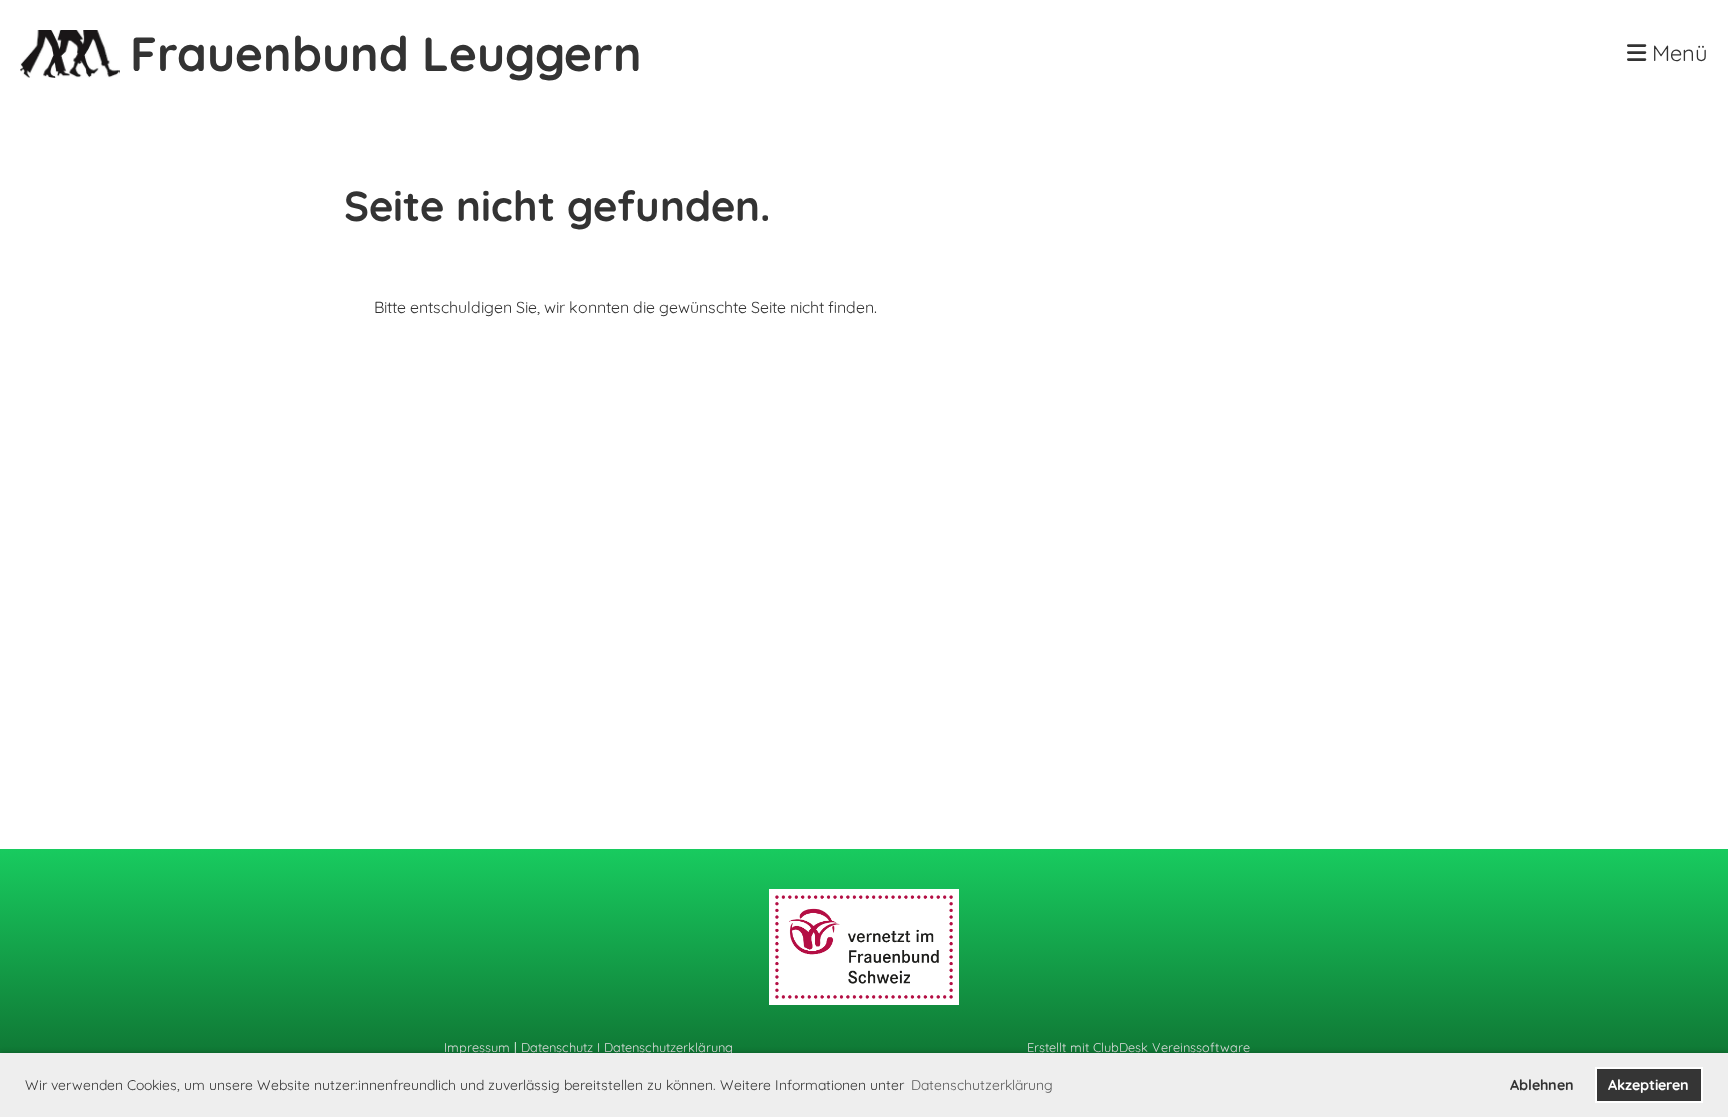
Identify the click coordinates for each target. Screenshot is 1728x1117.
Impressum (477, 1047)
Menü (1677, 53)
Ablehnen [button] (1542, 1085)
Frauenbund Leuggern (386, 53)
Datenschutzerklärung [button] (982, 1085)
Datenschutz (557, 1047)
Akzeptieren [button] (1648, 1085)
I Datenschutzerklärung (663, 1047)
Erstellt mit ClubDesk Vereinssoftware (1138, 1047)
